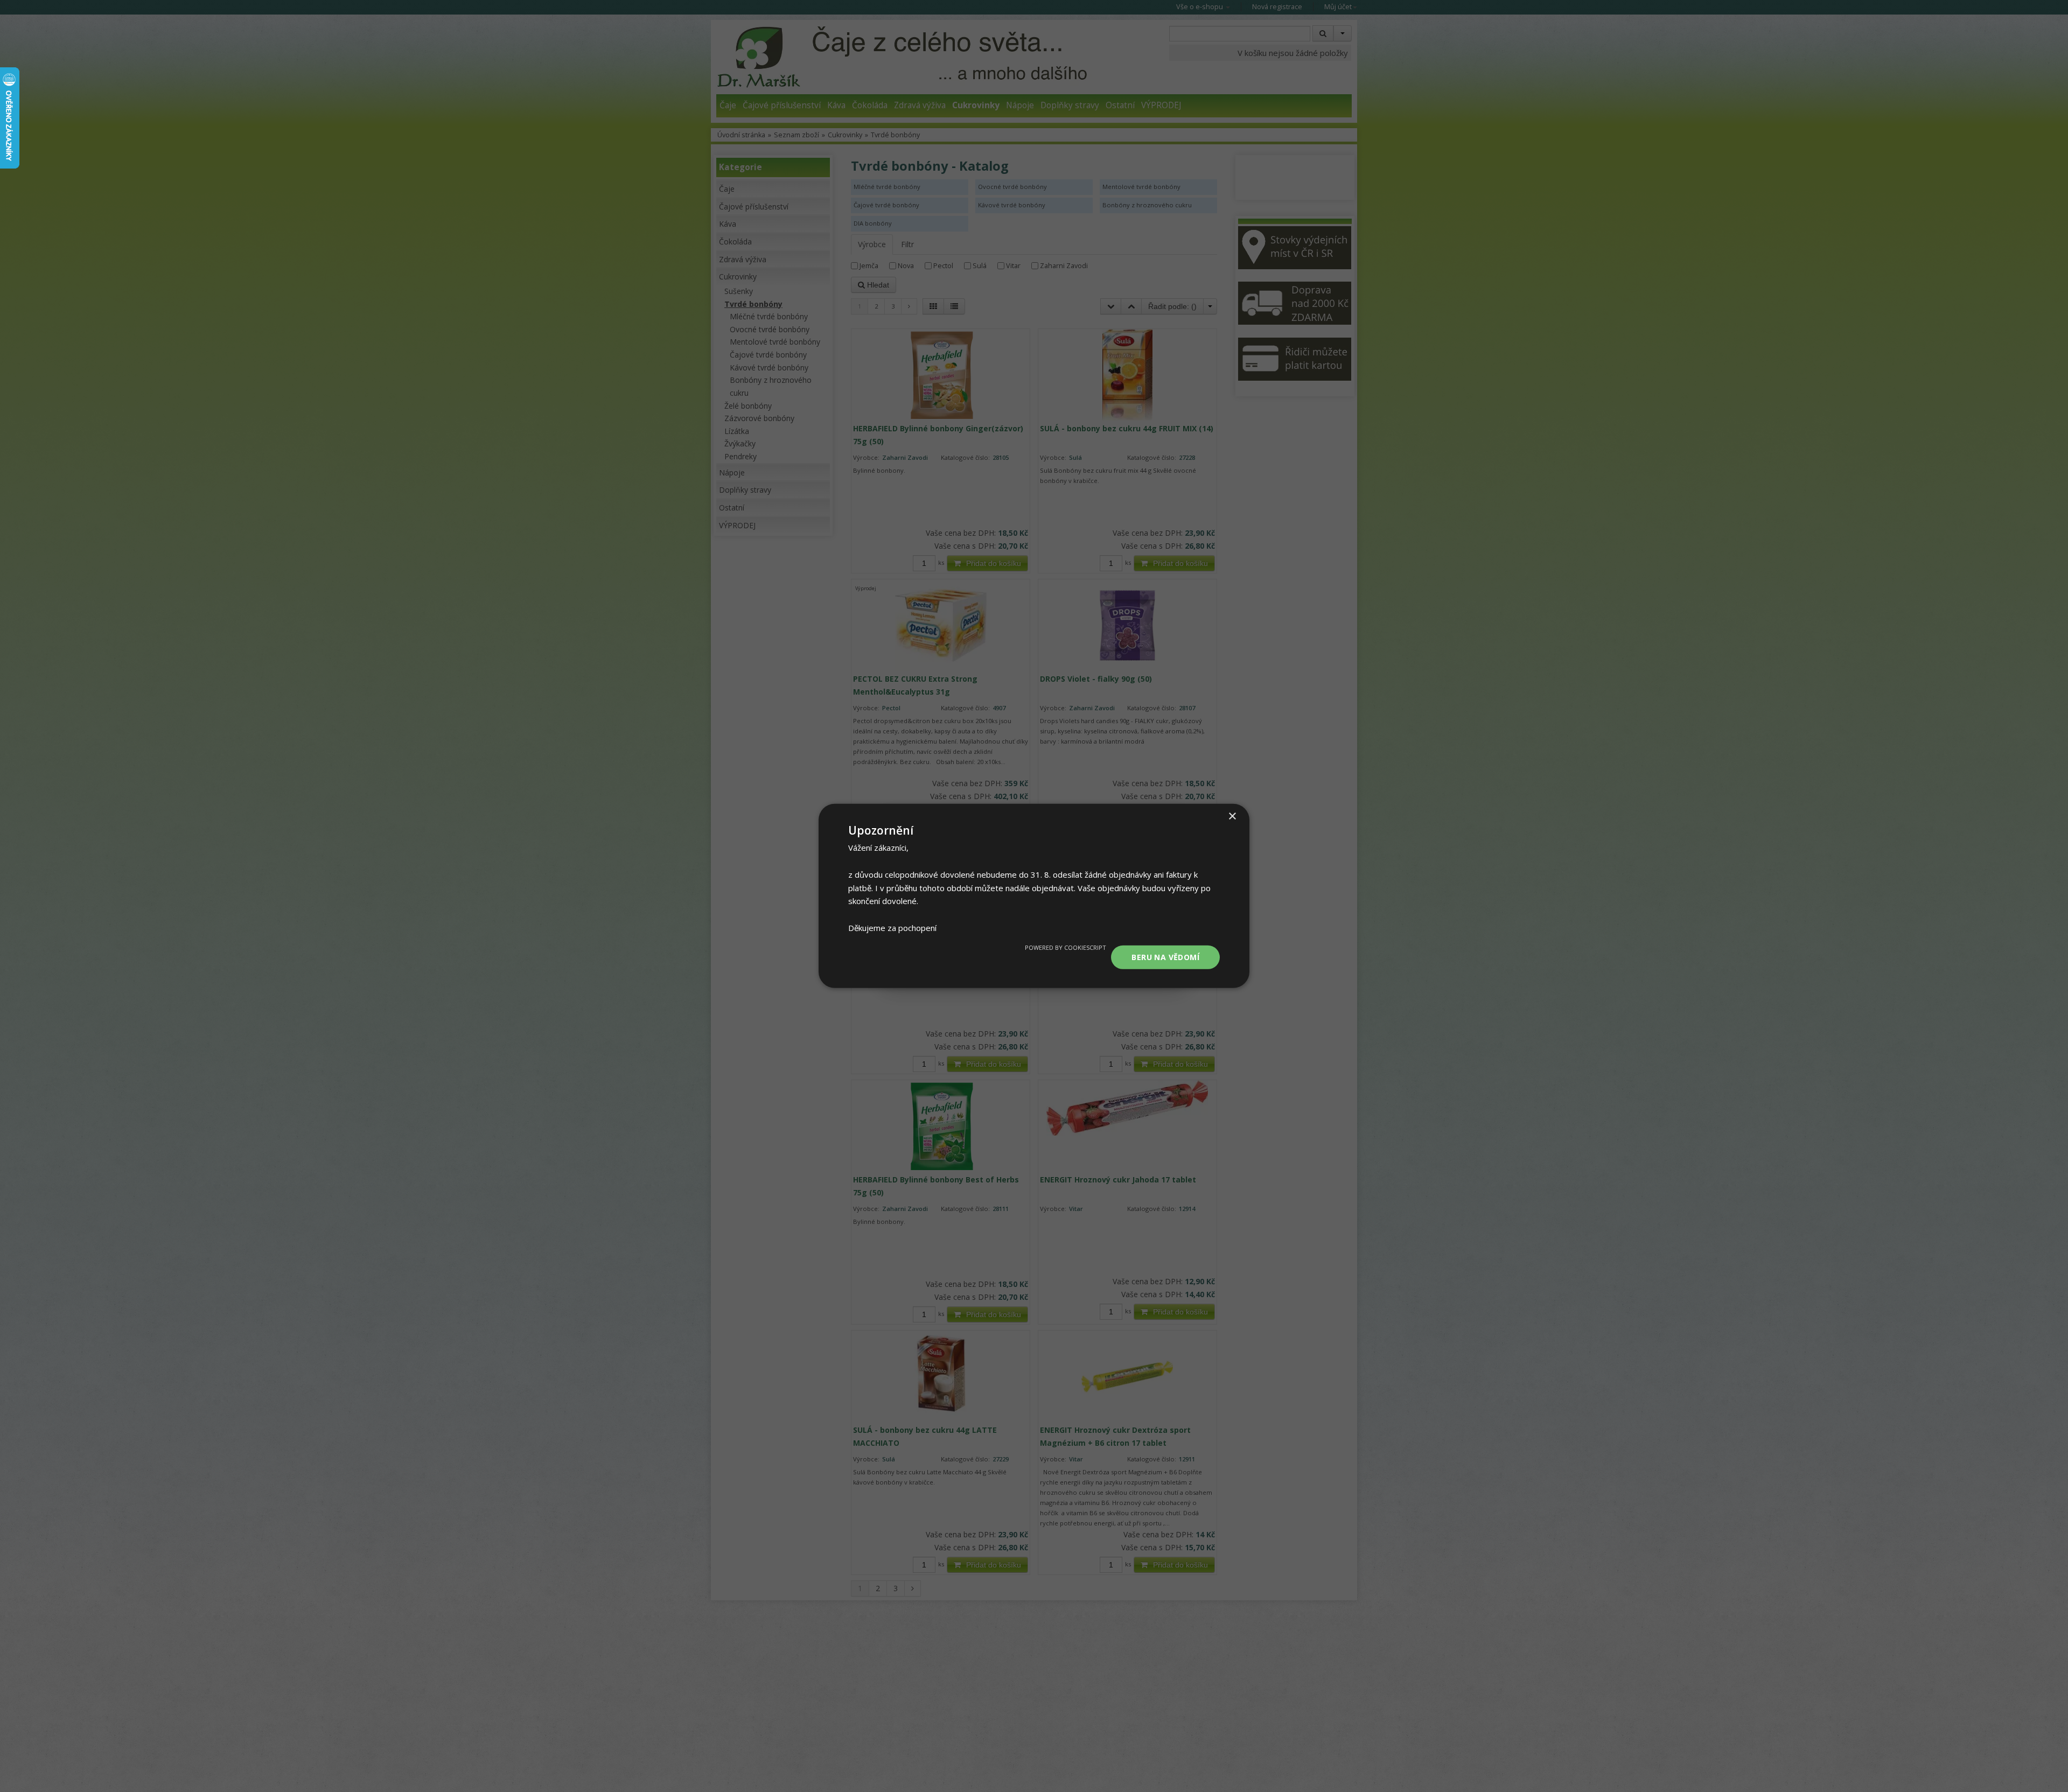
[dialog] (1034, 896)
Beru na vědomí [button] (1165, 957)
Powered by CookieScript (1066, 947)
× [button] (1232, 817)
